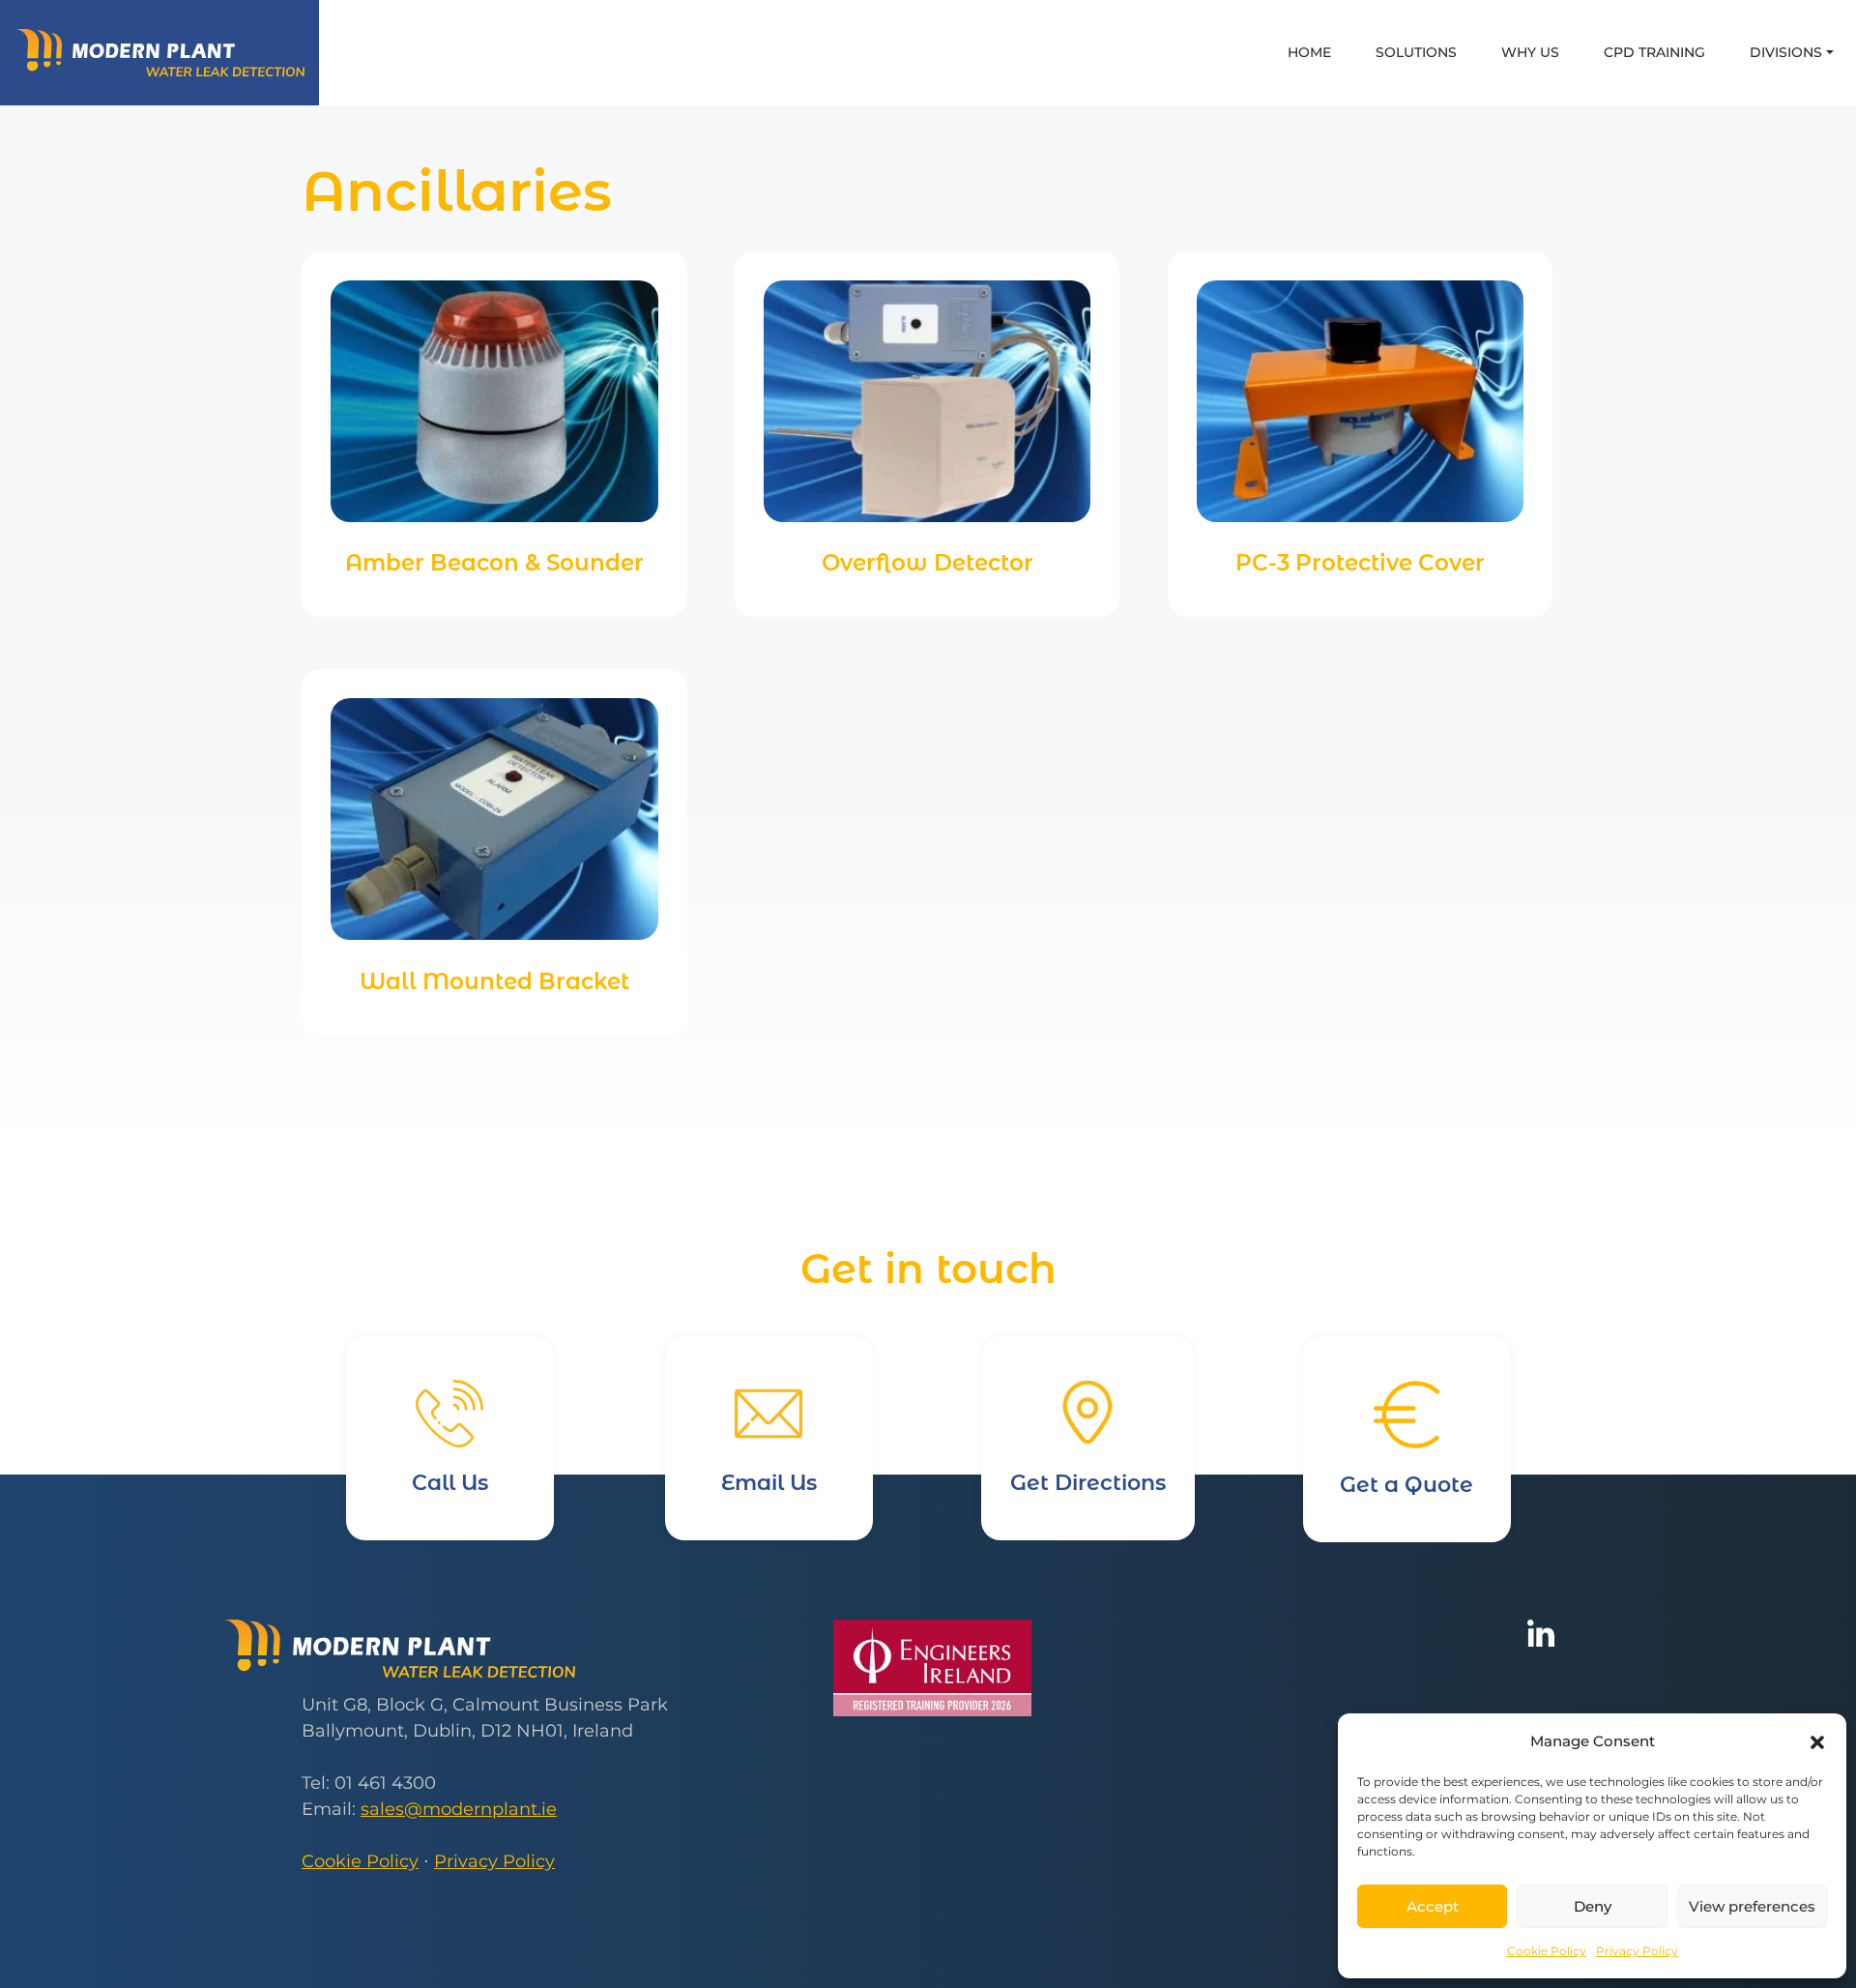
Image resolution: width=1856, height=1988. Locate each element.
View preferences (1752, 1906)
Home (1309, 52)
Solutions (1416, 52)
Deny (1593, 1906)
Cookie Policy (1547, 1951)
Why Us (1530, 52)
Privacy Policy (1637, 1951)
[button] (1817, 1741)
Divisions (1786, 52)
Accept (1433, 1906)
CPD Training (1654, 52)
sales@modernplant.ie (459, 1809)
